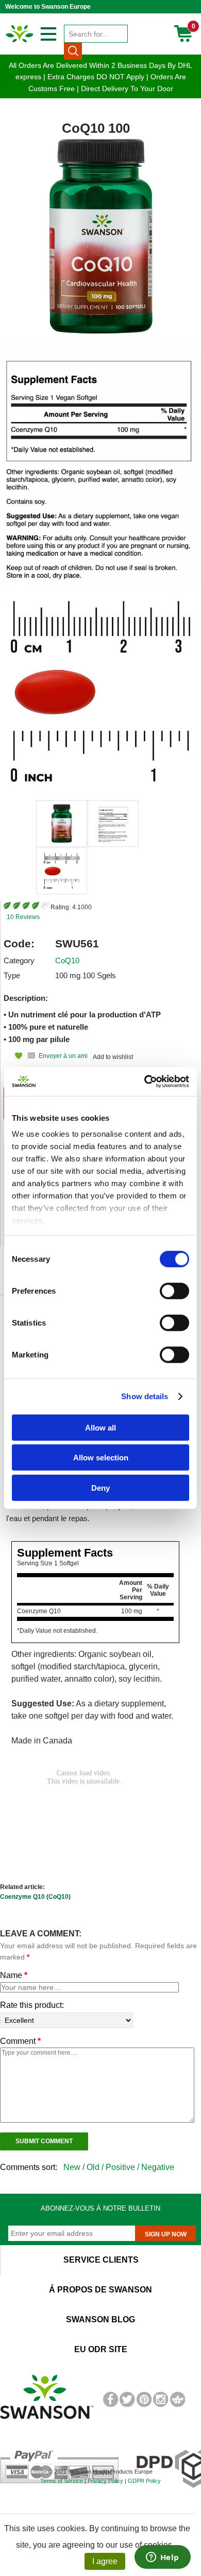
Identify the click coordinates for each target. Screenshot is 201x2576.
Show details (145, 1396)
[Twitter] (127, 2405)
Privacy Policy (105, 2481)
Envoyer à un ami (63, 1056)
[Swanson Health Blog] (178, 2405)
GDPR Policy (144, 2481)
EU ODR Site (101, 2349)
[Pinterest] (144, 2405)
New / (75, 2167)
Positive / (123, 2167)
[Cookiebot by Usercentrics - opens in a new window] (145, 1082)
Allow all (100, 1427)
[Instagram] (161, 2405)
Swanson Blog (100, 2319)
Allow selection (101, 1458)
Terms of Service (62, 2481)
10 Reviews (23, 917)
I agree (105, 2561)
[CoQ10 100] (62, 824)
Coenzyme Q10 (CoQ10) (35, 1897)
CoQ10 (67, 960)
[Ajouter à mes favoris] (13, 1056)
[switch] (174, 1291)
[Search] (73, 51)
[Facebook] (111, 2405)
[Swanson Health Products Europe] (20, 42)
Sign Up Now (166, 2234)
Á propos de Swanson (100, 2290)
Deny (100, 1487)
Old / (96, 2167)
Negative (158, 2167)
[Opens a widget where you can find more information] (162, 2558)
